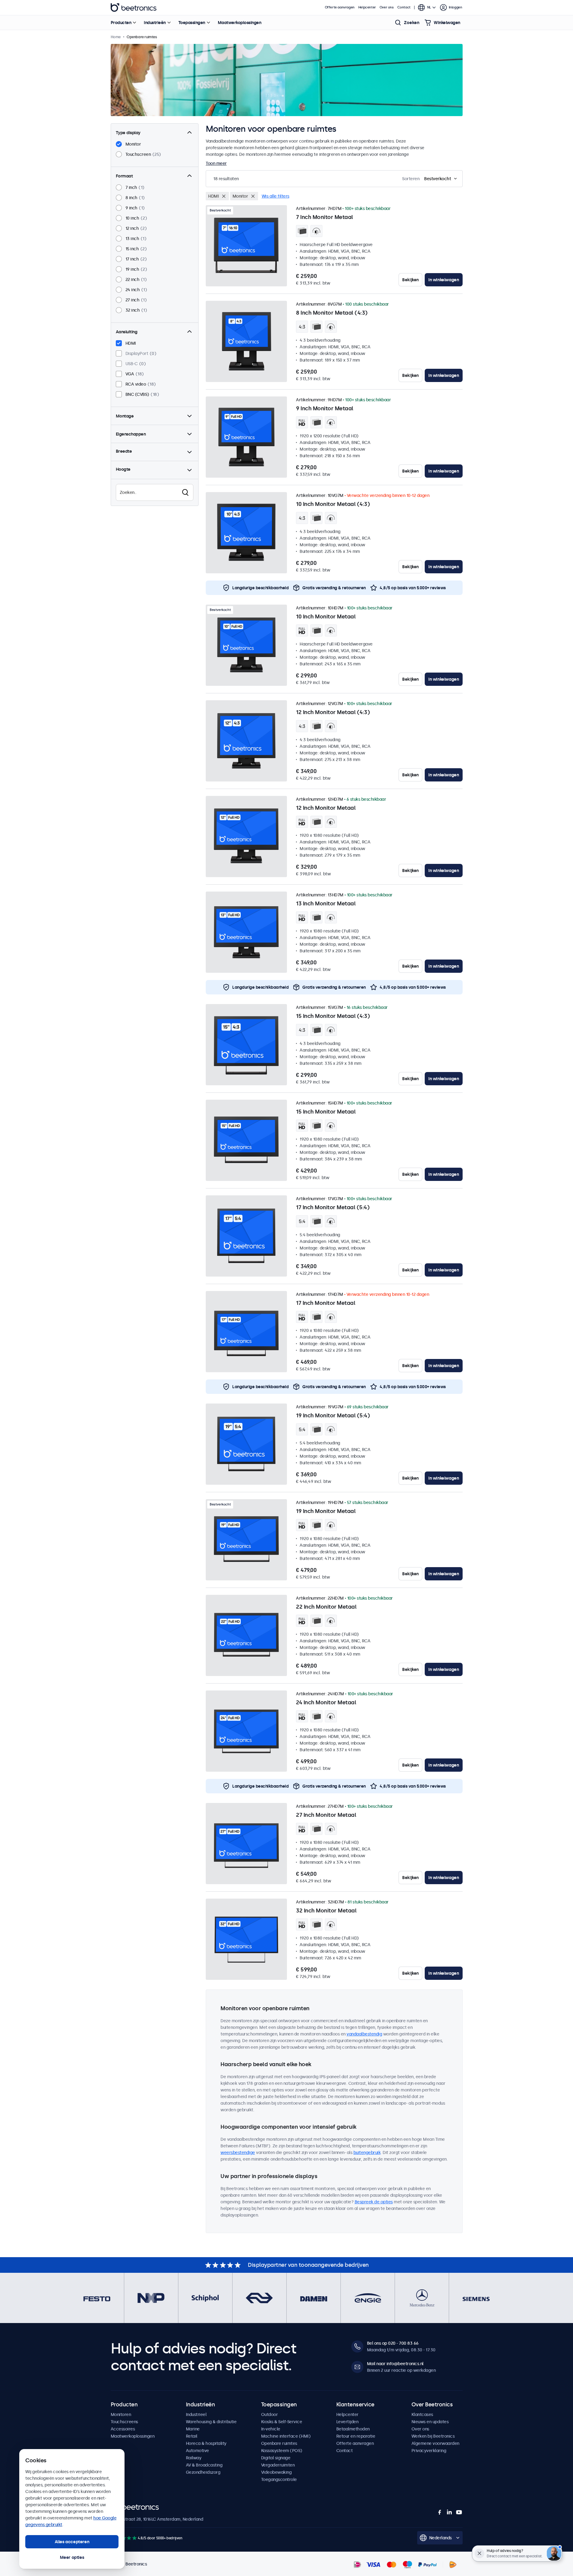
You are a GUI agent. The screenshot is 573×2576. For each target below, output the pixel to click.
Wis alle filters (276, 196)
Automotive (197, 2451)
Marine (193, 2429)
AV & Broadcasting (204, 2465)
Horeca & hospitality (206, 2443)
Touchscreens (124, 2422)
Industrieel (196, 2414)
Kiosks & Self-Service (282, 2422)
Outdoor (270, 2414)
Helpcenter (367, 7)
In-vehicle (271, 2429)
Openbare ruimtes (279, 2443)
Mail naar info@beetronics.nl (395, 2364)
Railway (194, 2458)
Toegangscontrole (279, 2479)
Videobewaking (276, 2472)
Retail (192, 2436)
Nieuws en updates (430, 2422)
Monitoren (121, 2414)
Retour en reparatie (356, 2436)
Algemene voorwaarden (435, 2443)
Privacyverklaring (429, 2451)
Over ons (387, 7)
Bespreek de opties (374, 2202)
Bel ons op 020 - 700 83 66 (393, 2343)
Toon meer (216, 163)
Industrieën (155, 23)
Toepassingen (192, 23)
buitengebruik (367, 2152)
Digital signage (276, 2458)
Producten (121, 23)
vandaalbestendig (364, 2034)
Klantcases (422, 2414)
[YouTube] (459, 2512)
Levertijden (347, 2422)
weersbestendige (238, 2152)
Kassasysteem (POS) (282, 2451)
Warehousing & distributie (211, 2422)
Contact (404, 7)
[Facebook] (440, 2512)
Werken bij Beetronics (433, 2436)
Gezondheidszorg (203, 2472)
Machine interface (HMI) (286, 2436)
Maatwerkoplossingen (240, 23)
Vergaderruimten (278, 2465)
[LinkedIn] (449, 2512)
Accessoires (123, 2429)
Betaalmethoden (353, 2429)
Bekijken (410, 280)
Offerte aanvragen (340, 7)
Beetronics (134, 8)
